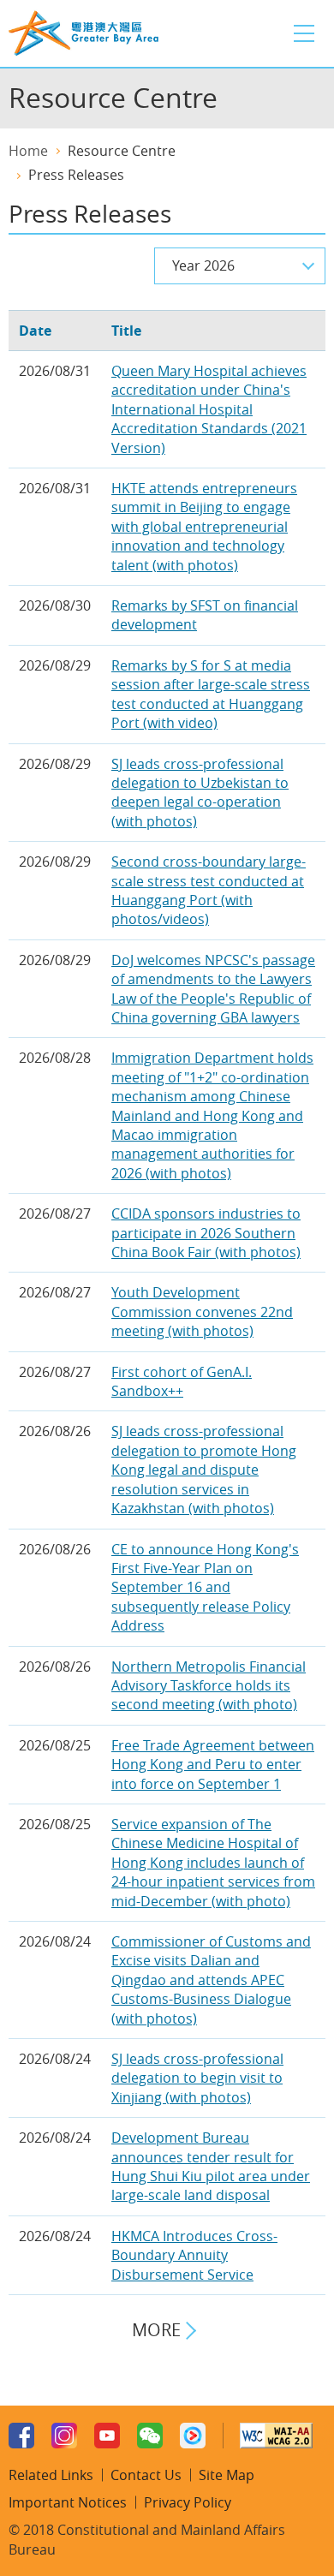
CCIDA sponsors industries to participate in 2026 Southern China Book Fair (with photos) (206, 1233)
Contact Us (146, 2475)
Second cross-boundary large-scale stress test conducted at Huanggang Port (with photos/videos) (209, 890)
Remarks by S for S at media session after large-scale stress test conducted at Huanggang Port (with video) (211, 694)
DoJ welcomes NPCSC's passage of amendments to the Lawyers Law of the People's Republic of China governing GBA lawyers (213, 989)
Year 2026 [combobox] (203, 265)
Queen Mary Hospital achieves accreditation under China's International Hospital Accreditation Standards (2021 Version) (209, 409)
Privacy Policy (188, 2502)
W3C (276, 2436)
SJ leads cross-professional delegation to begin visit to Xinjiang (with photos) (197, 2078)
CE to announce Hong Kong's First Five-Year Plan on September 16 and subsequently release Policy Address (205, 1588)
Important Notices (68, 2502)
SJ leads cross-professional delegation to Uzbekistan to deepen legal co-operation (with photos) (200, 793)
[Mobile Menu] (304, 33)
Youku (193, 2436)
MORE (156, 2330)
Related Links (51, 2475)
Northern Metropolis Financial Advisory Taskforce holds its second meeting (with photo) (209, 1686)
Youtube (107, 2436)
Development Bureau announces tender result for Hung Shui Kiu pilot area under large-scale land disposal (211, 2166)
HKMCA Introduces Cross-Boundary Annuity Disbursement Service (194, 2255)
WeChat (150, 2436)
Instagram (64, 2436)
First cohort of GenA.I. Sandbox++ (182, 1381)
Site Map (227, 2475)
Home (28, 151)
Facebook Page (21, 2436)
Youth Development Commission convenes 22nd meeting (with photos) (202, 1312)
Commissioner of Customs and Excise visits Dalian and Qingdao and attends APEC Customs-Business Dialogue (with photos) (211, 1980)
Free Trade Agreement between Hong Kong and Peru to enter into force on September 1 (213, 1765)
